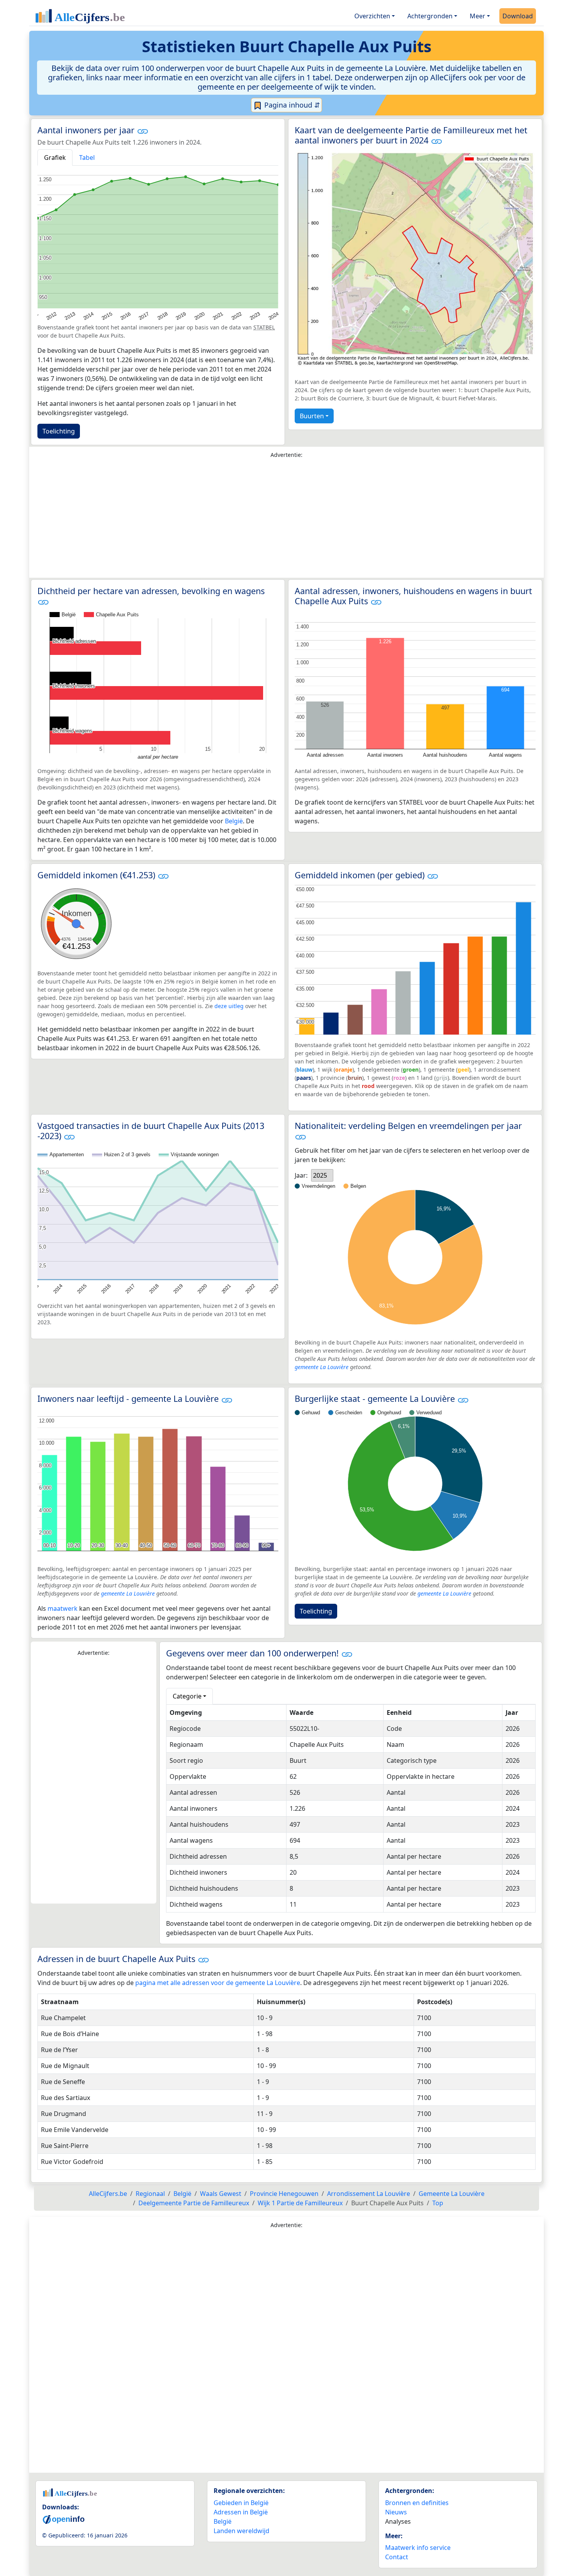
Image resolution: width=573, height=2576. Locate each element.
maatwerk (63, 1608)
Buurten (312, 416)
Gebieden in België (241, 2503)
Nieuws (396, 2512)
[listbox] (322, 1175)
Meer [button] (477, 16)
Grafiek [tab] (55, 157)
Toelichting (59, 431)
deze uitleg (229, 1006)
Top (438, 2203)
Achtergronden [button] (430, 16)
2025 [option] (320, 1175)
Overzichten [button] (372, 16)
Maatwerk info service (418, 2548)
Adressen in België (241, 2512)
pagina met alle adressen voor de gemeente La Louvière (218, 1983)
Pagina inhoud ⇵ (291, 105)
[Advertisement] (286, 520)
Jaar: (301, 1175)
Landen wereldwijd (241, 2531)
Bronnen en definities (417, 2503)
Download (518, 16)
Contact (397, 2557)
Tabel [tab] (87, 157)
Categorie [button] (187, 1696)
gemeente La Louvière (322, 1367)
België (234, 821)
